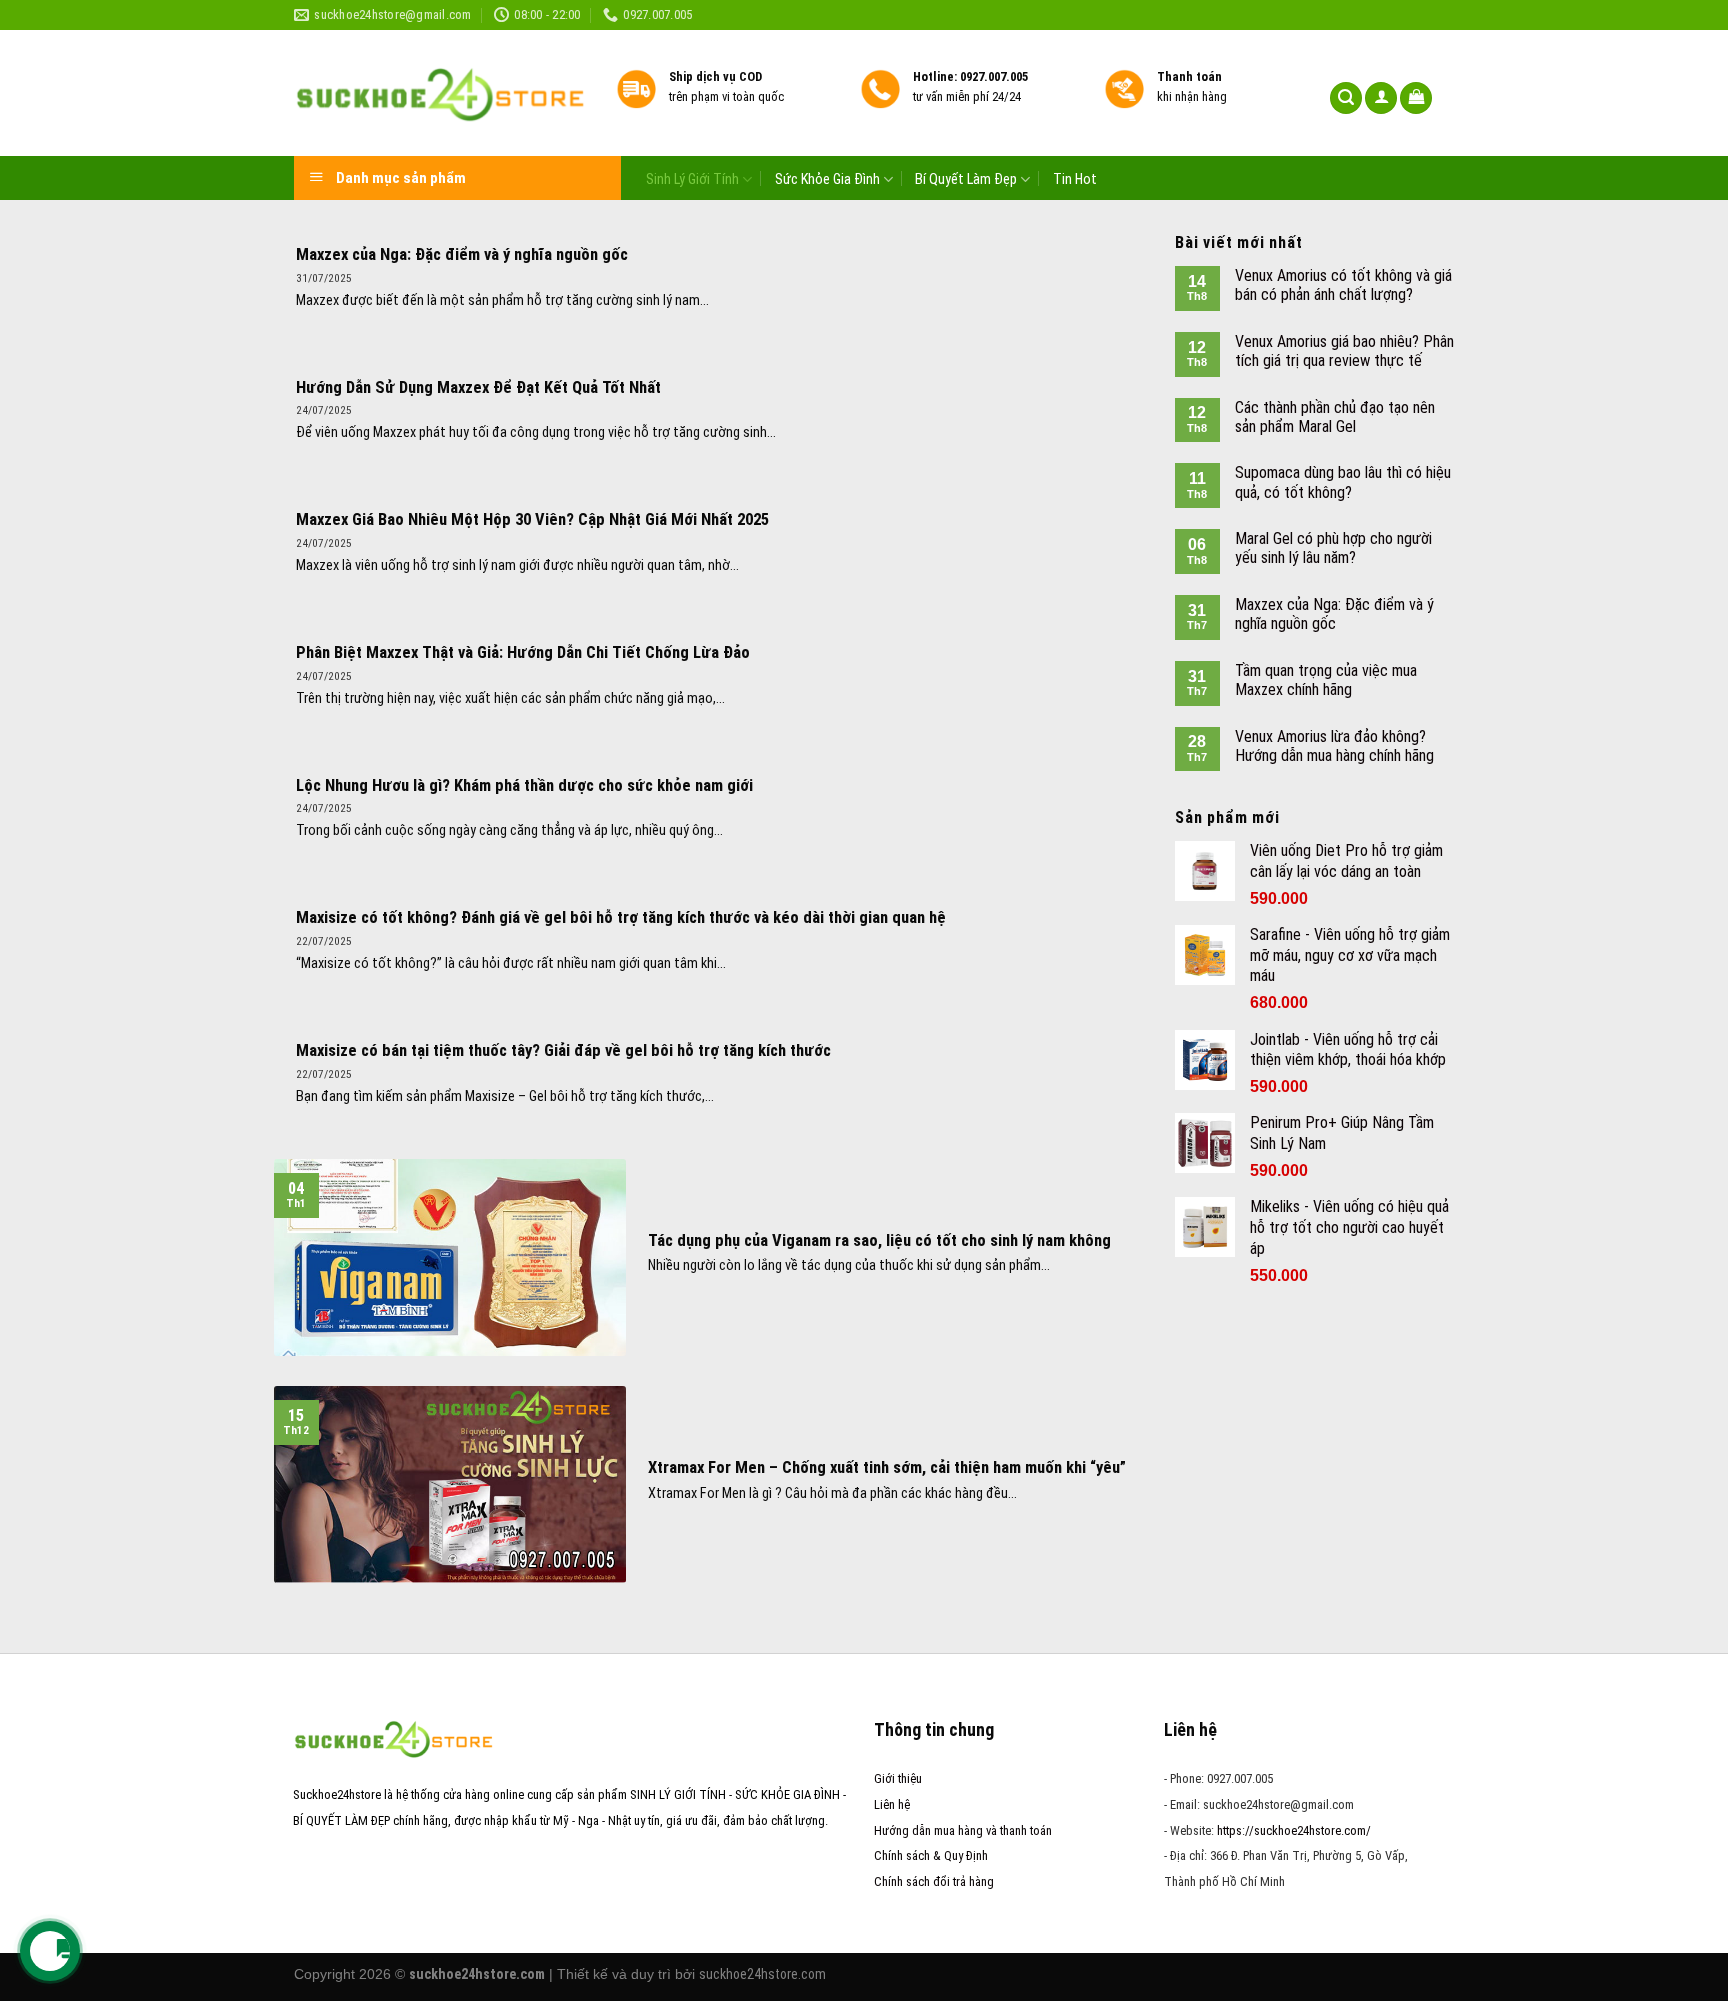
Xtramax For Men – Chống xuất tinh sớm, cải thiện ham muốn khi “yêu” (887, 1467)
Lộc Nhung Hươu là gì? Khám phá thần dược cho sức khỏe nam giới (524, 785)
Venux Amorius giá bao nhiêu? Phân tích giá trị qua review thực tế (1344, 351)
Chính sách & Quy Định (931, 1855)
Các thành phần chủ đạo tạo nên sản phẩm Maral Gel (1335, 417)
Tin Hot (1075, 180)
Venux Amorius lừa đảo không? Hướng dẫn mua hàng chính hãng (1334, 746)
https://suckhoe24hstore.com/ (1294, 1830)
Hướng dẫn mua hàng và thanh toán (963, 1830)
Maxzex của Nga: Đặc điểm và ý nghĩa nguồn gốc (462, 254)
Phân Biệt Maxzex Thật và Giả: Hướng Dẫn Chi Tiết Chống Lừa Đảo (523, 652)
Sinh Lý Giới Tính (692, 179)
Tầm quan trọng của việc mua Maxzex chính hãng (1326, 680)
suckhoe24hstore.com (762, 1974)
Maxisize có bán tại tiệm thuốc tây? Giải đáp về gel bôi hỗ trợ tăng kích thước (563, 1050)
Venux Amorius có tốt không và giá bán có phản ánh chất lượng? (1343, 285)
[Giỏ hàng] (1416, 98)
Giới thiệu (898, 1778)
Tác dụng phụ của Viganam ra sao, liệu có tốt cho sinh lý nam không (879, 1240)
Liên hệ (892, 1804)
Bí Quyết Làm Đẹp (966, 179)
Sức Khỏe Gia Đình (827, 179)
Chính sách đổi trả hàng (934, 1881)
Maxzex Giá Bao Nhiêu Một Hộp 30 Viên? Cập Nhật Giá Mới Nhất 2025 (532, 519)
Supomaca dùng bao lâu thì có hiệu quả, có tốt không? (1343, 482)
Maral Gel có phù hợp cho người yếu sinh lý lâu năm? (1333, 548)
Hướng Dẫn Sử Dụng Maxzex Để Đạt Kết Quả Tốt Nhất (478, 387)
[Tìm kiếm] (1346, 98)
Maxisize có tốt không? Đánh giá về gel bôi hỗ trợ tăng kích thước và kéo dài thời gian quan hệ (621, 917)
